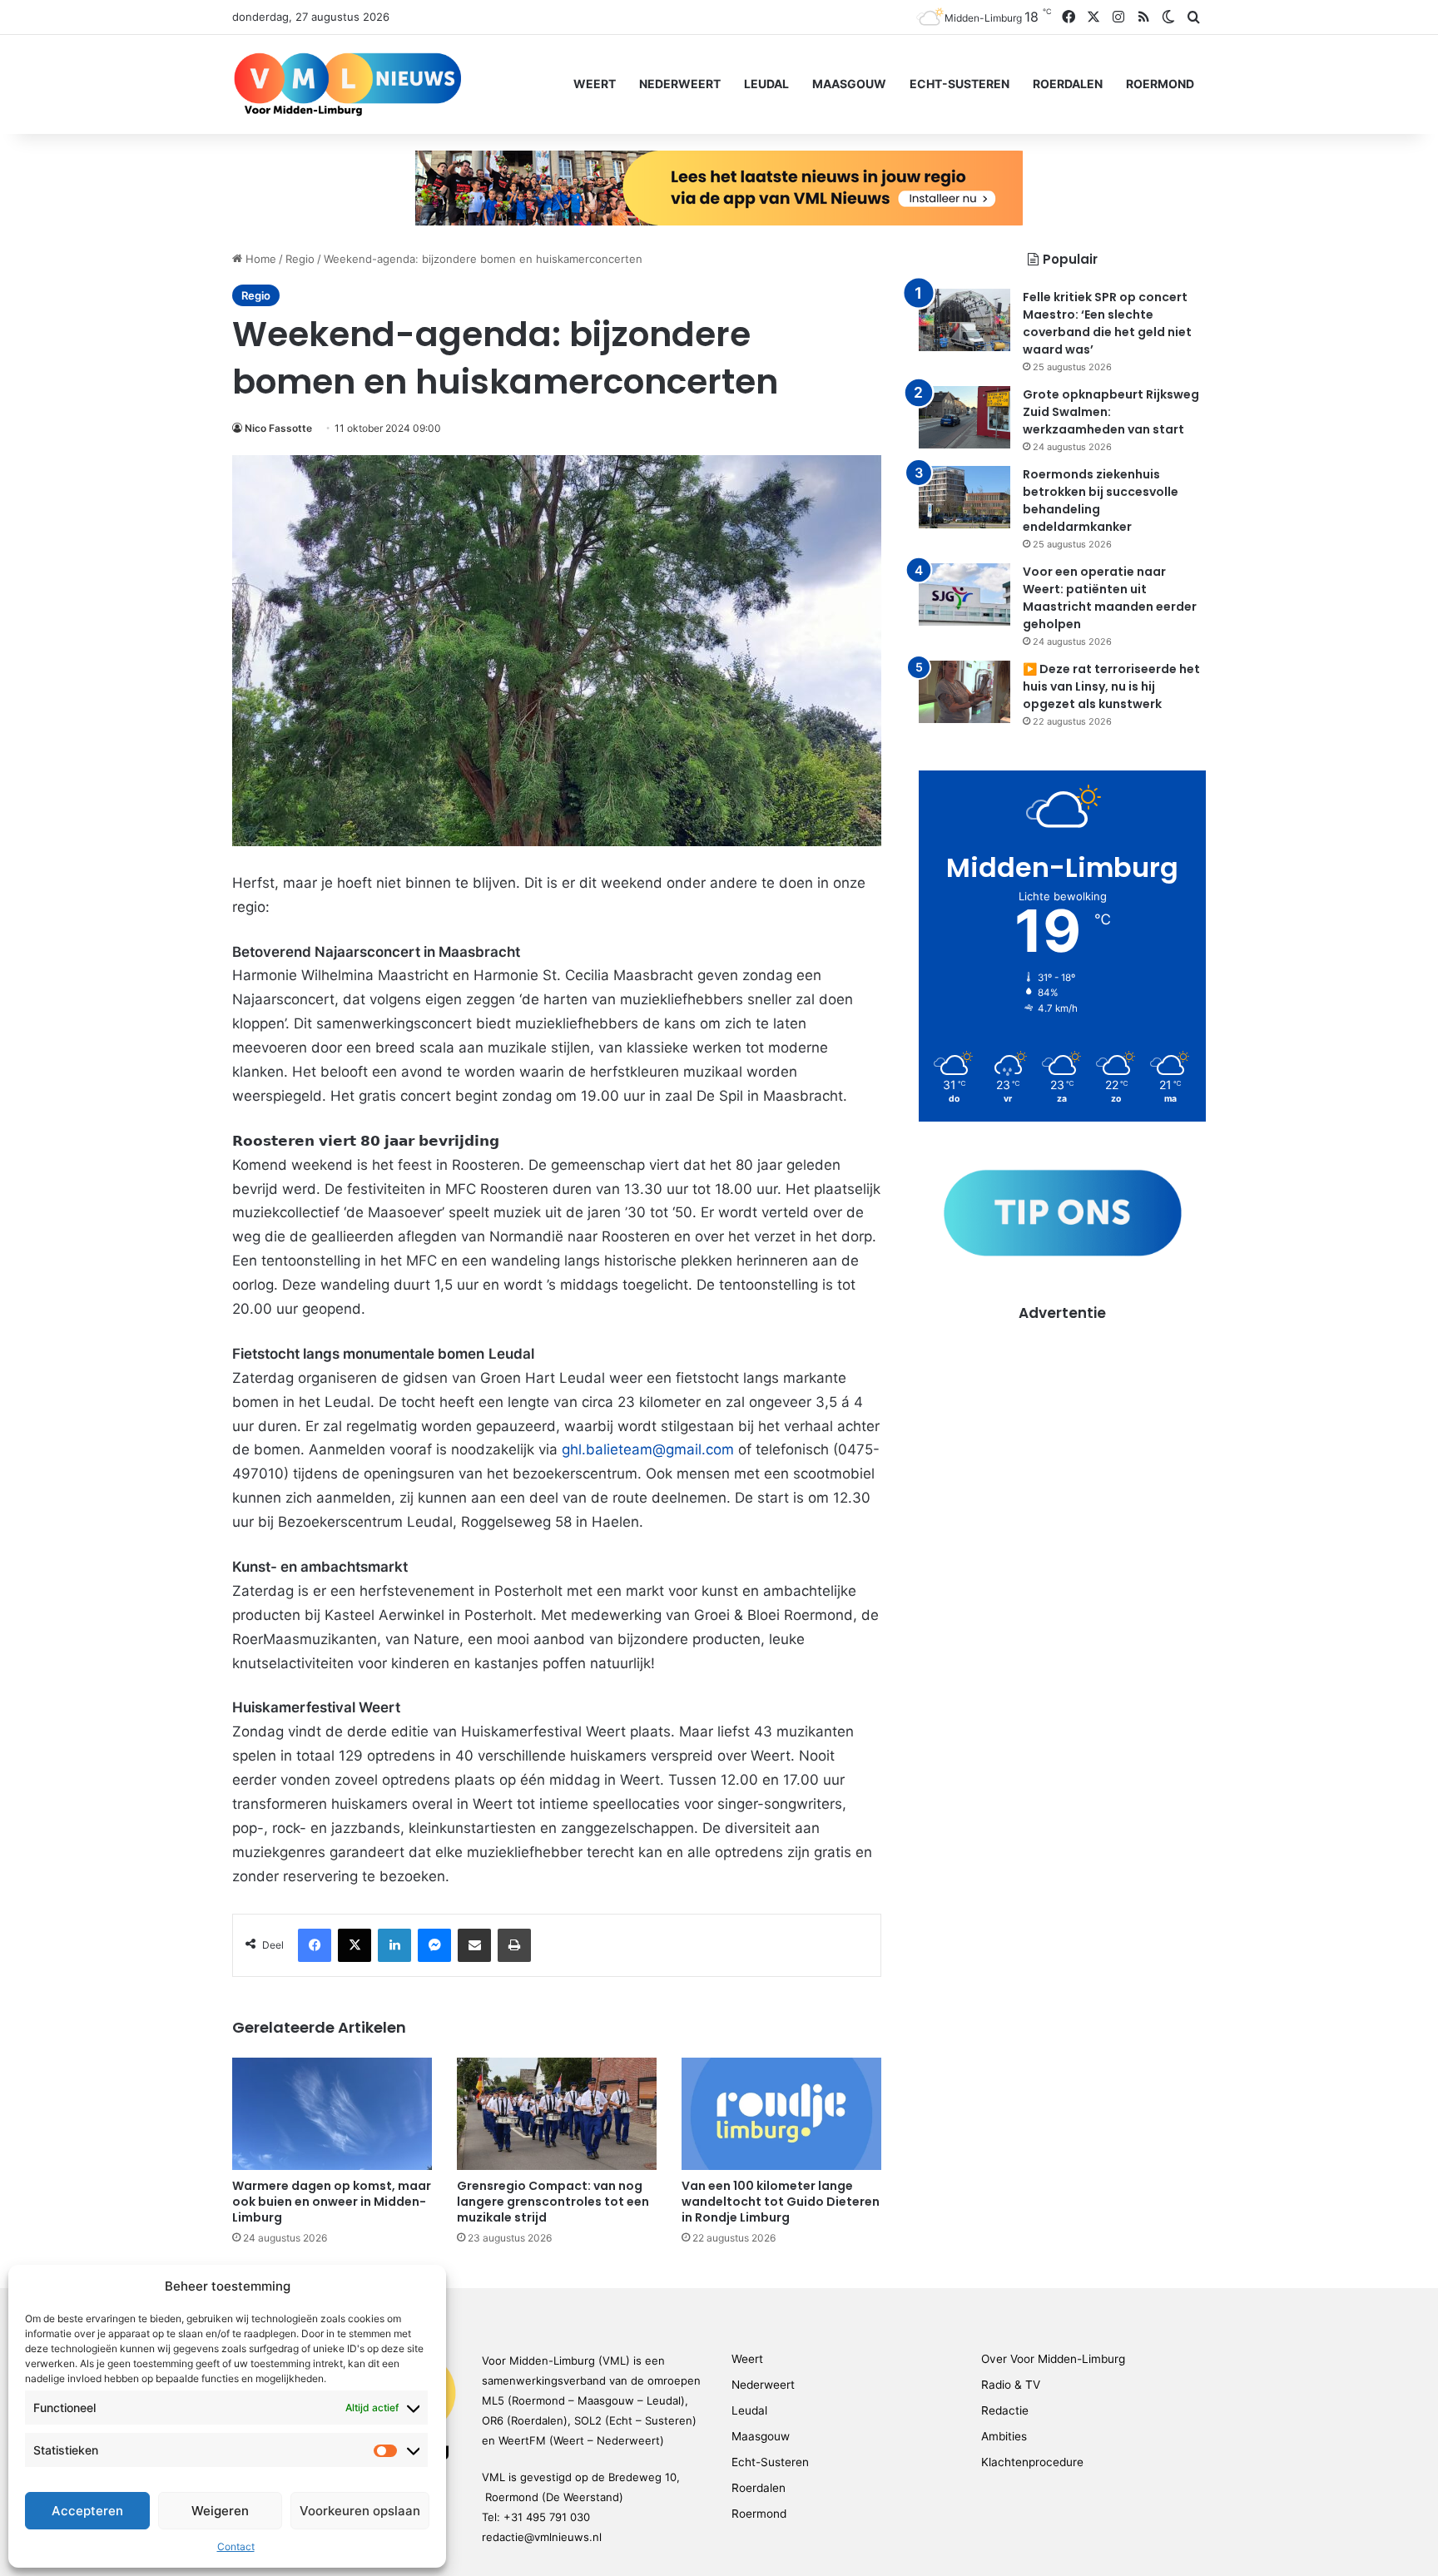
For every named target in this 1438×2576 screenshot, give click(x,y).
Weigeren (220, 2511)
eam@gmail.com (679, 1449)
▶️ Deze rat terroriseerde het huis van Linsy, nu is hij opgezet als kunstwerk (1111, 686)
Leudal (766, 84)
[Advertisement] (1062, 1440)
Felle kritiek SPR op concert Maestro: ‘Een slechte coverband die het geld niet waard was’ (1107, 323)
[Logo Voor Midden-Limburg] (347, 84)
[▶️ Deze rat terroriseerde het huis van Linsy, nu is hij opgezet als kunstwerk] (964, 692)
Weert (595, 84)
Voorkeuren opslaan (360, 2511)
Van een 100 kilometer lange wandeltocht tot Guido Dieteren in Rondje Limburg (781, 2202)
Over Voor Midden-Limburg (1053, 2359)
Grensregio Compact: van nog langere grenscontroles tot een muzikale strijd (553, 2202)
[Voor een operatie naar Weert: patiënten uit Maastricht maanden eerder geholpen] (964, 594)
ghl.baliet (593, 1449)
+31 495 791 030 (547, 2517)
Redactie (1005, 2410)
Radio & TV (1011, 2385)
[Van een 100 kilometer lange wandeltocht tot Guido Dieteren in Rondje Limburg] (781, 2114)
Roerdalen (1068, 84)
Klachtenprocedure (1032, 2462)
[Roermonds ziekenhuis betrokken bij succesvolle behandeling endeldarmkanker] (964, 497)
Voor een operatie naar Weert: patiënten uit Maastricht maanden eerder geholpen (1110, 598)
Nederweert (680, 84)
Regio (300, 259)
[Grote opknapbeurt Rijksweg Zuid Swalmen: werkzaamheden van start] (964, 417)
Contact (236, 2546)
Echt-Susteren (959, 84)
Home (259, 259)
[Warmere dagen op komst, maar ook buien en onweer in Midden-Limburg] (332, 2114)
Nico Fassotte (278, 428)
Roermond (1160, 84)
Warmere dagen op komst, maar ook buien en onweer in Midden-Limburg (332, 2202)
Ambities (1004, 2436)
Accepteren (87, 2511)
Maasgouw (849, 84)
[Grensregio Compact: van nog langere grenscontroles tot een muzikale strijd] (557, 2114)
